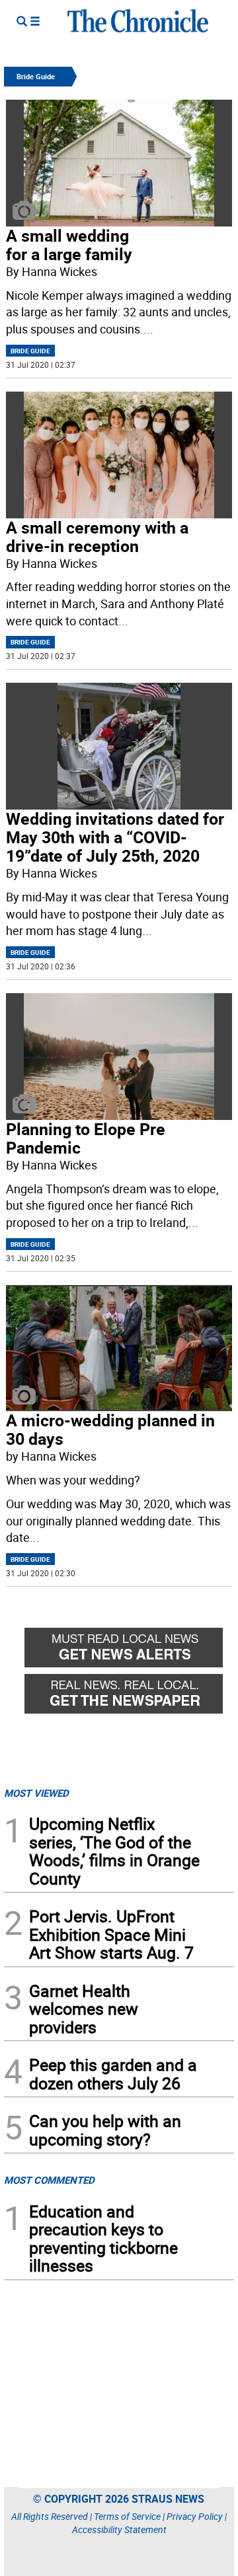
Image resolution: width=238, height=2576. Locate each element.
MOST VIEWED (36, 1793)
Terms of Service (127, 2516)
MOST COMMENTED (49, 2180)
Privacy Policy (195, 2516)
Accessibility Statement (119, 2529)
